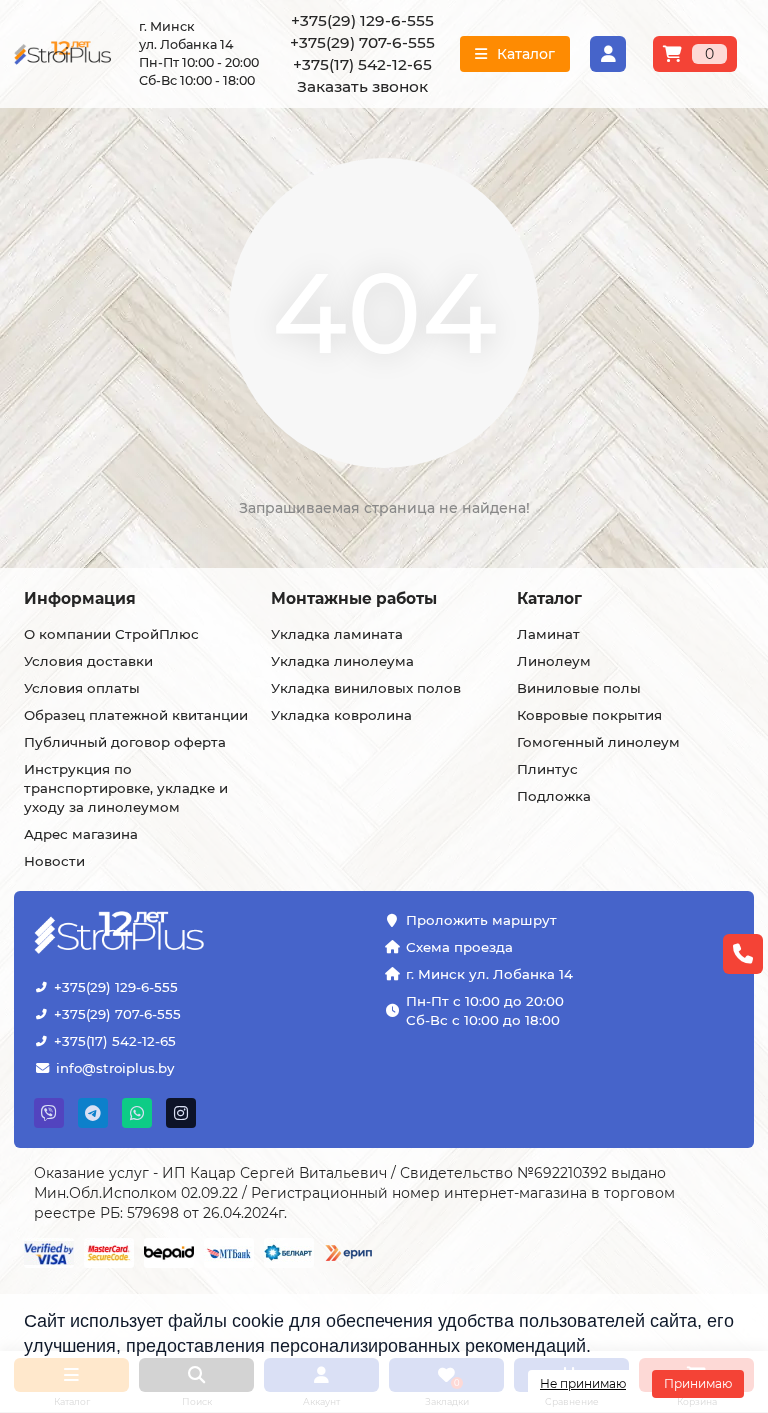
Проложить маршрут (481, 920)
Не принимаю (583, 1383)
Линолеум (554, 661)
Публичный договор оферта (125, 742)
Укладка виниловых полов (366, 688)
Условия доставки (88, 661)
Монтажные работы (354, 598)
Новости (54, 861)
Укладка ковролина (341, 715)
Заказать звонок (362, 86)
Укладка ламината (337, 634)
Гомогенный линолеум (598, 742)
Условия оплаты (82, 688)
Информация (80, 598)
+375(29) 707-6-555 (117, 1014)
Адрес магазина (81, 834)
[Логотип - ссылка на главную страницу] (131, 934)
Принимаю (698, 1383)
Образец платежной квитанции (136, 715)
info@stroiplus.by (115, 1068)
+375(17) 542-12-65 (115, 1041)
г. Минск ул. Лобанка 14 (489, 974)
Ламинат (548, 634)
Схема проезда (459, 947)
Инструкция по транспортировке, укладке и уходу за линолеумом (126, 788)
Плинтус (547, 769)
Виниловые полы (579, 688)
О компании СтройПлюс (111, 634)
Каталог (549, 598)
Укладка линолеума (342, 661)
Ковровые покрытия (589, 715)
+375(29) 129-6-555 (116, 987)
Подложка (554, 796)
